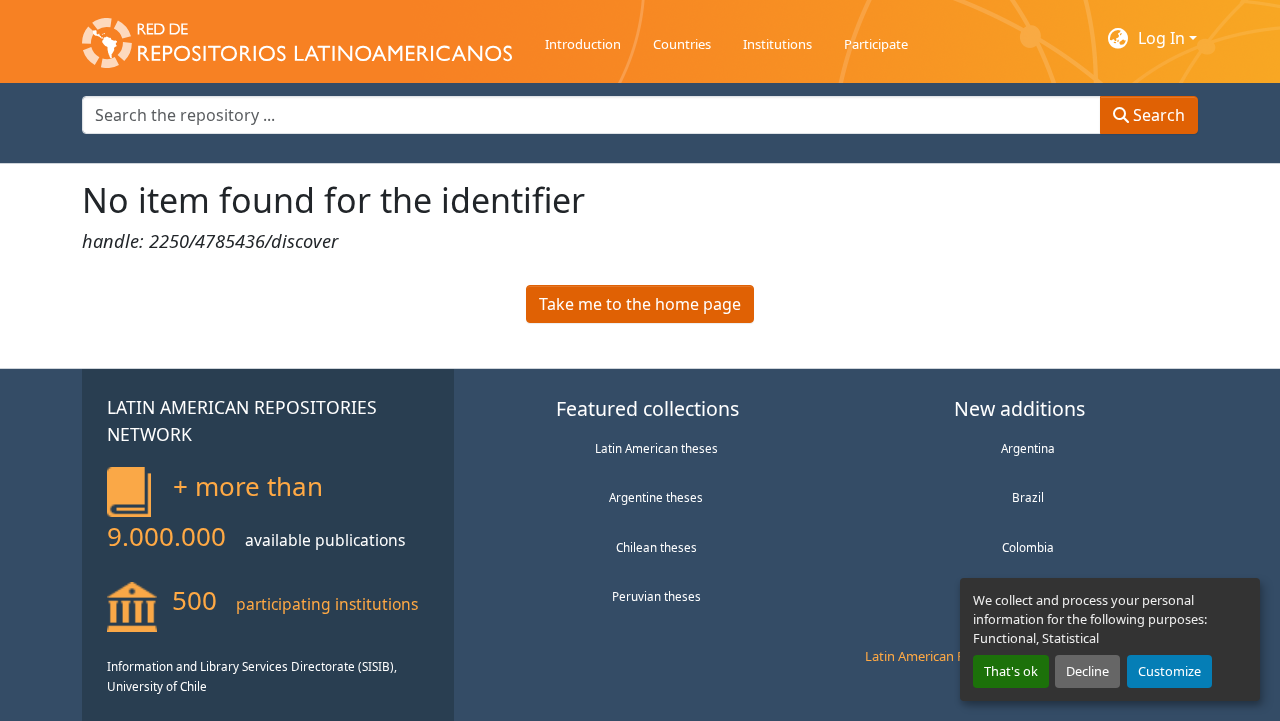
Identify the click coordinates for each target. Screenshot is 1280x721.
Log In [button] (1163, 38)
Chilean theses (656, 547)
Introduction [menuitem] (583, 44)
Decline (1087, 671)
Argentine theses (656, 497)
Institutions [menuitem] (777, 44)
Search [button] (1157, 115)
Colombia (1028, 547)
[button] (297, 38)
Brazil (1028, 497)
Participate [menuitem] (876, 44)
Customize (1169, 671)
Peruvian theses (656, 596)
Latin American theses (656, 448)
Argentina (1028, 448)
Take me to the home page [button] (640, 304)
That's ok (1011, 671)
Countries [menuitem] (682, 44)
